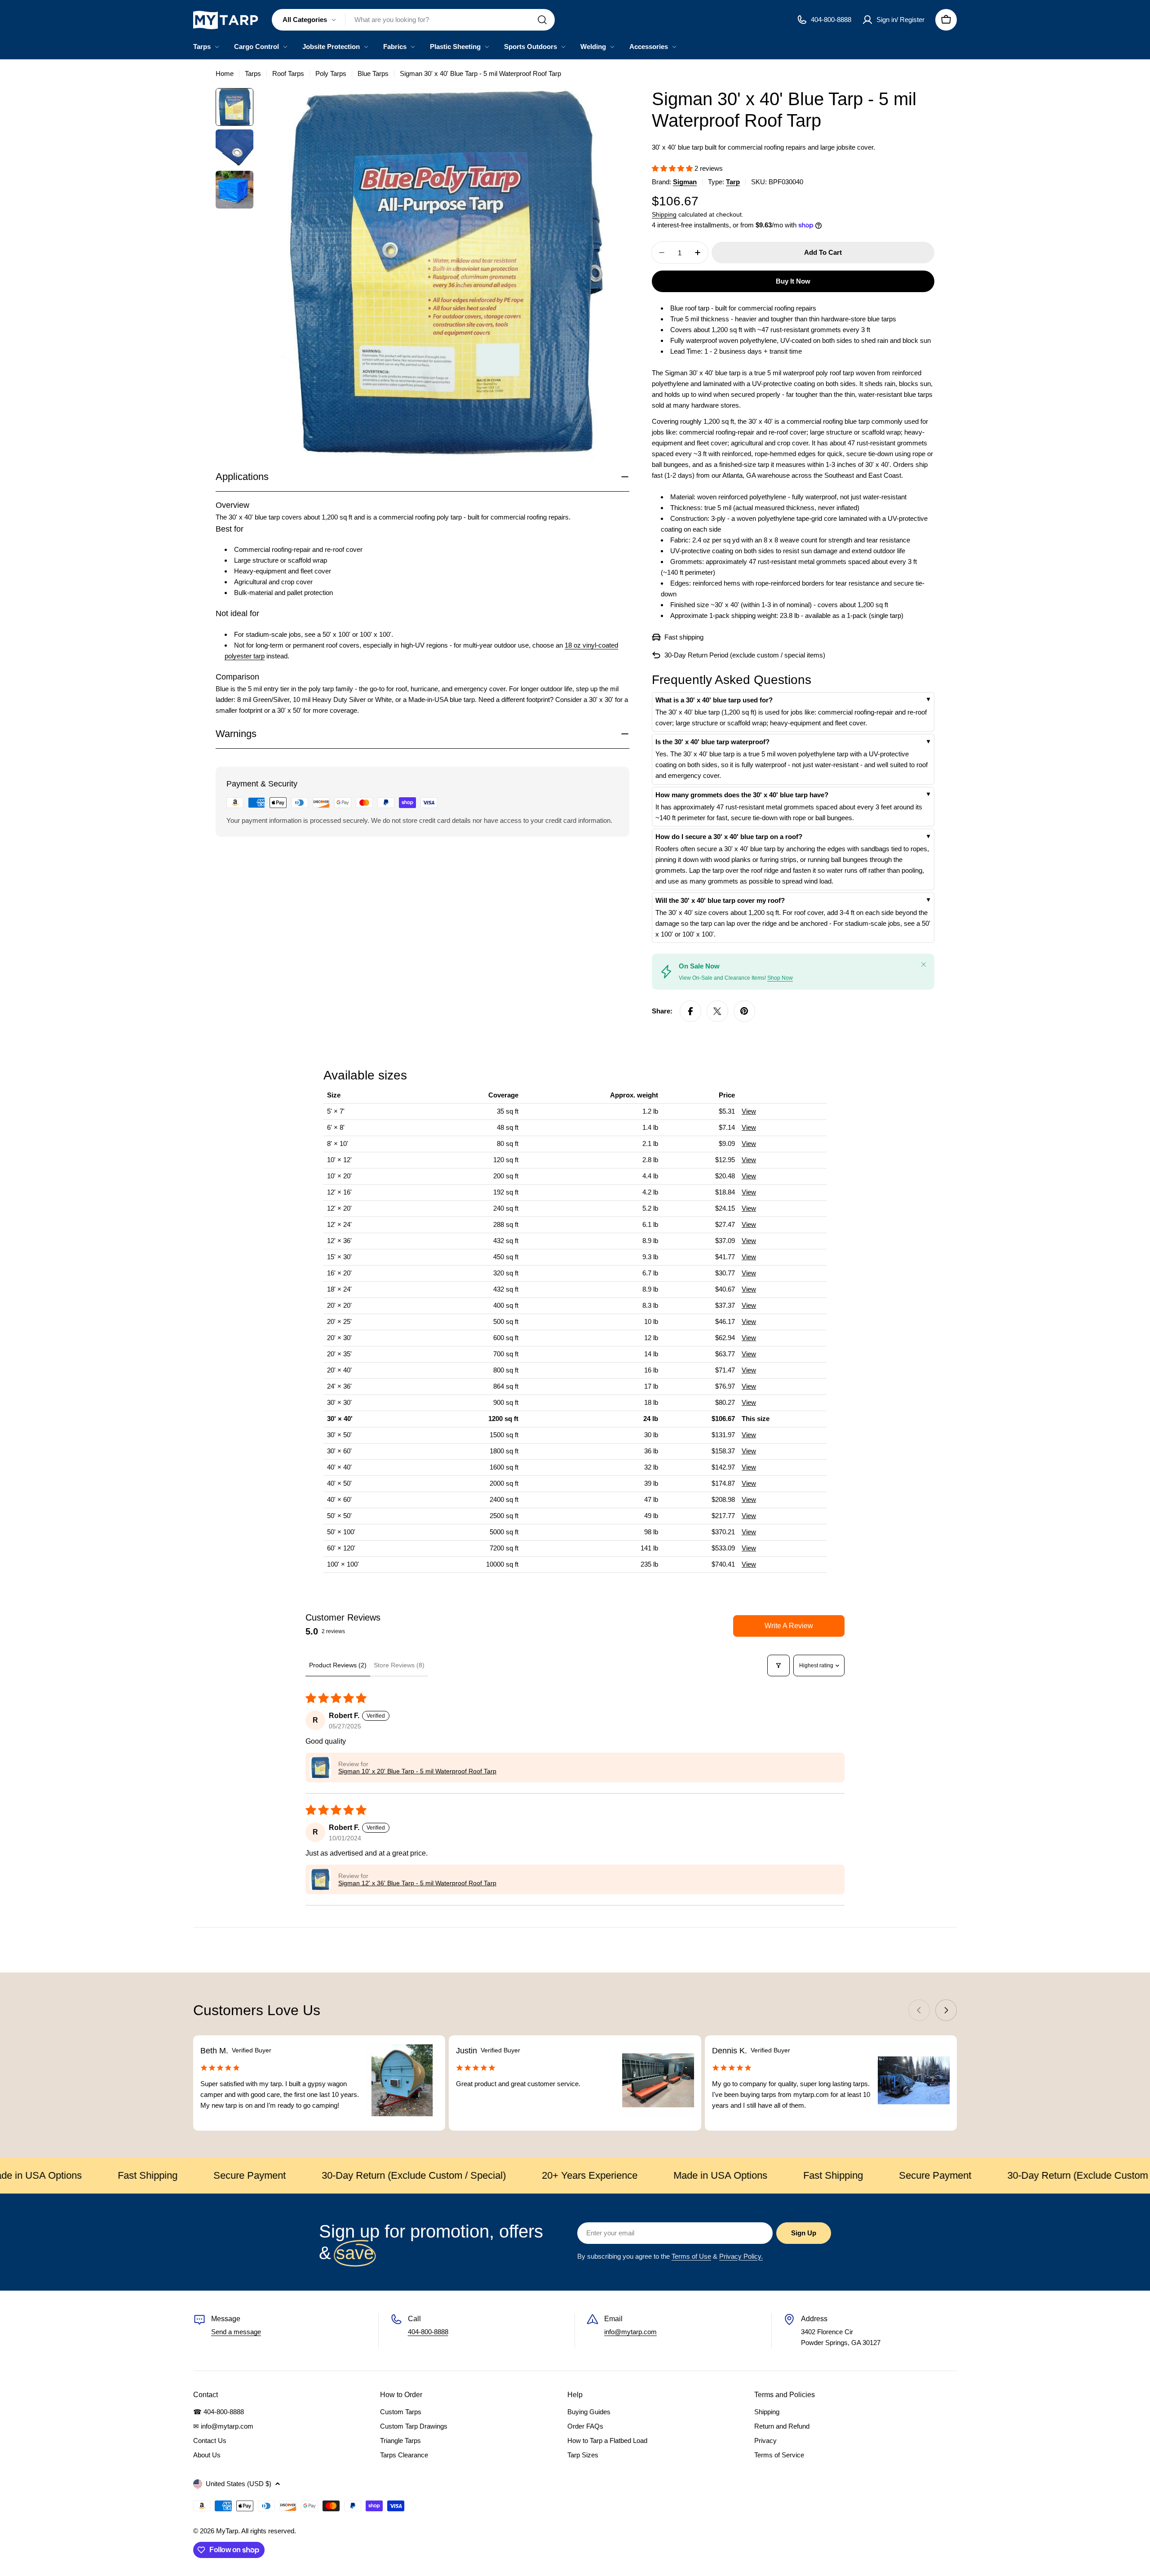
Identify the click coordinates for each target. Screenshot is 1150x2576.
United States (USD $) (239, 2484)
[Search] (542, 20)
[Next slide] (946, 2010)
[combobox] (413, 20)
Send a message (236, 2332)
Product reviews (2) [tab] (338, 1665)
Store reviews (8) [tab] (399, 1665)
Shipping (664, 215)
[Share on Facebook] (690, 1011)
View (749, 1111)
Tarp (733, 182)
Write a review (789, 1626)
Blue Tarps (373, 73)
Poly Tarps (331, 73)
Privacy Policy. (741, 2256)
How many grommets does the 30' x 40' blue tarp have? (742, 795)
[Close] (924, 964)
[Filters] (778, 1666)
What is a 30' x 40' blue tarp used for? (714, 700)
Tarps (253, 73)
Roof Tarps (288, 73)
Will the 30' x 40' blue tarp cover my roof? (720, 900)
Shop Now (780, 978)
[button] (673, 168)
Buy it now (793, 281)
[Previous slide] (919, 2010)
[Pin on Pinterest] (744, 1011)
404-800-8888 (428, 2332)
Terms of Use (691, 2256)
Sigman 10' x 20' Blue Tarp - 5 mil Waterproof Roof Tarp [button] (417, 1771)
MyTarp (227, 2531)
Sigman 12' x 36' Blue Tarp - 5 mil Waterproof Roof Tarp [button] (417, 1883)
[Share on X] (717, 1011)
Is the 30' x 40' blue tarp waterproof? (712, 742)
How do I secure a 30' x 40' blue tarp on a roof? (729, 837)
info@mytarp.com (630, 2332)
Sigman (685, 182)
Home (225, 73)
